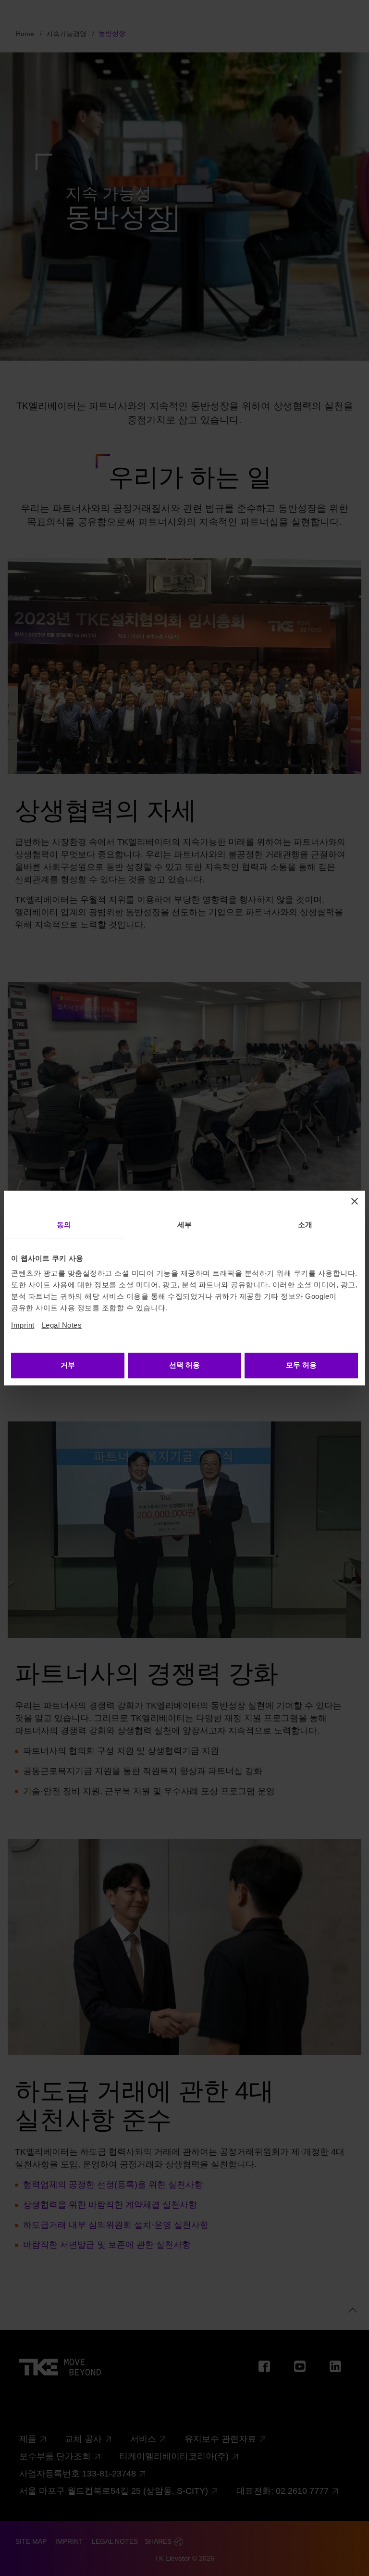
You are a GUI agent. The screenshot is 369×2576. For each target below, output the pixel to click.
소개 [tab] (305, 1225)
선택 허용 (184, 1365)
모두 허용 (301, 1365)
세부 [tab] (184, 1225)
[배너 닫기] (355, 1201)
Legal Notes (62, 1325)
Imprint (23, 1325)
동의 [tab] (64, 1225)
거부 (68, 1365)
